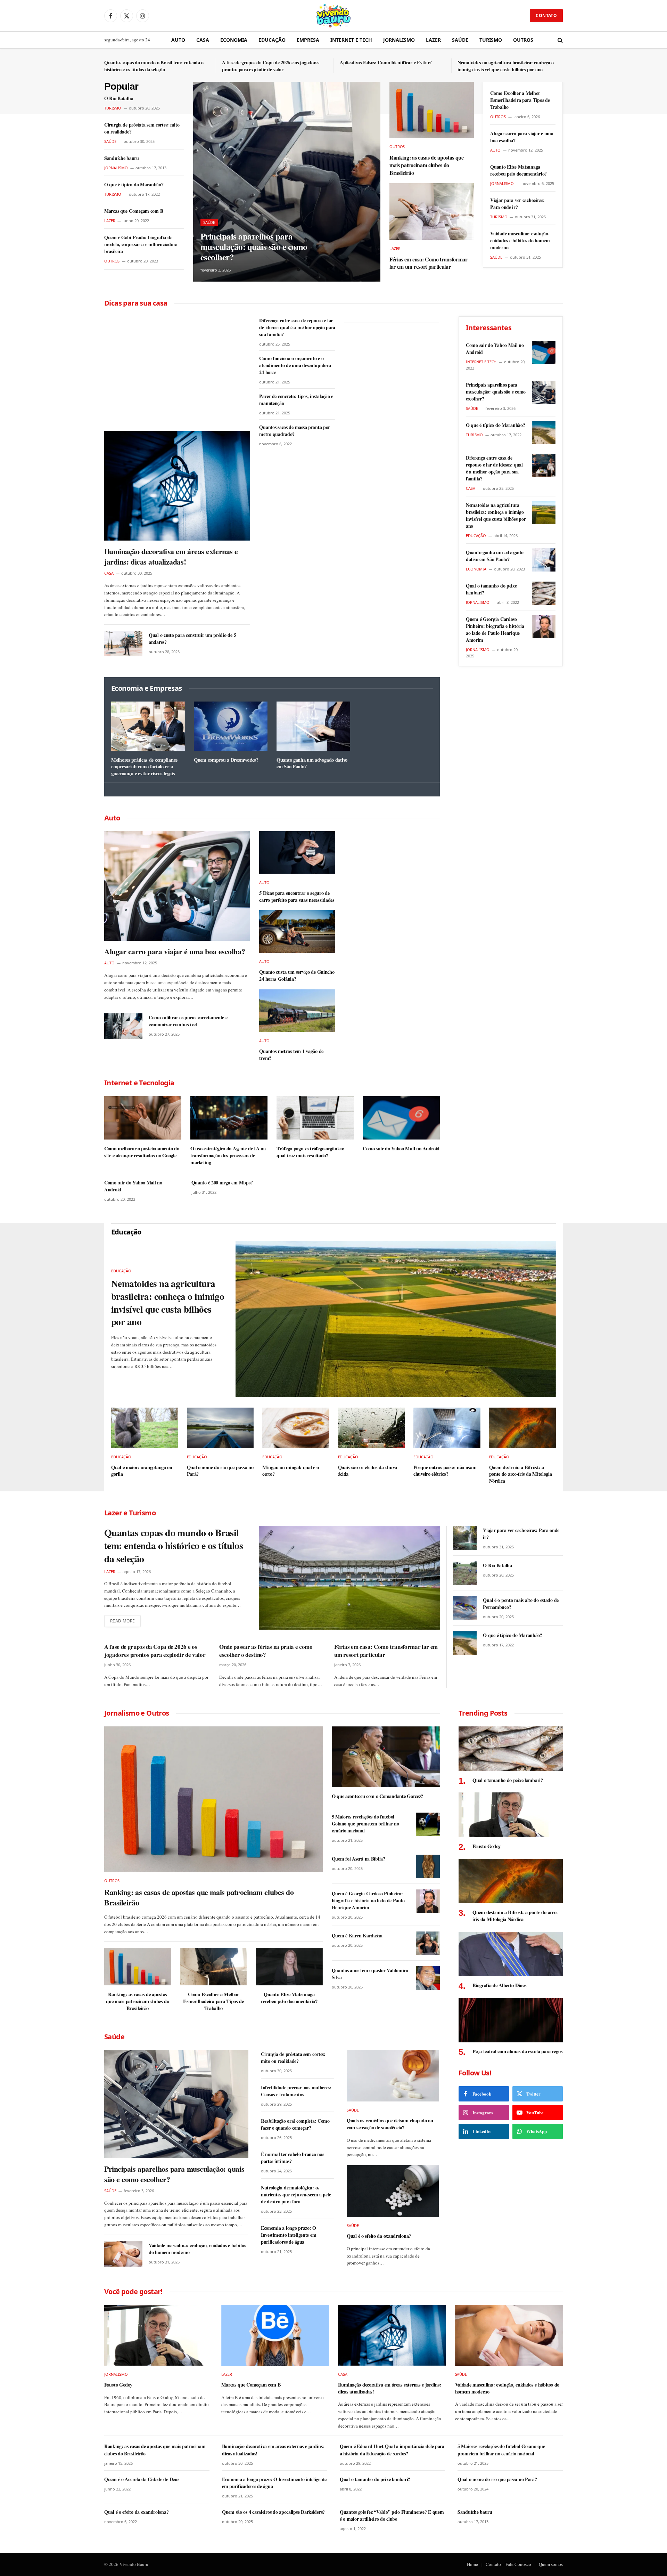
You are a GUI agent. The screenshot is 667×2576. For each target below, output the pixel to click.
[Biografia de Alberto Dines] (511, 1954)
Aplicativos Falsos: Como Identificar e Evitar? (386, 63)
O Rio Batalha (119, 98)
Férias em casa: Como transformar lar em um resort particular (429, 263)
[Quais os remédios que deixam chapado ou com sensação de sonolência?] (393, 2076)
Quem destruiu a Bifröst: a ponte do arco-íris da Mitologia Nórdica (521, 1474)
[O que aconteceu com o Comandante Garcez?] (386, 1757)
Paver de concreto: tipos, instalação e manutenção (296, 400)
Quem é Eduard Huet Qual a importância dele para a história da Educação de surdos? (392, 2450)
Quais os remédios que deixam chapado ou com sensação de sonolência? (390, 2124)
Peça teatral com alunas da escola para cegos (517, 2051)
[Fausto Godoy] (511, 1815)
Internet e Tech (351, 40)
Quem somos (551, 2564)
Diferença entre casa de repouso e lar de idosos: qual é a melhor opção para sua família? (297, 327)
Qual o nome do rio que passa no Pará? (220, 1471)
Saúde (460, 40)
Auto (178, 40)
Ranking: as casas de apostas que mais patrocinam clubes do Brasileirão (427, 165)
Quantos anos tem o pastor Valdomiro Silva (370, 1974)
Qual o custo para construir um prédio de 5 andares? (192, 639)
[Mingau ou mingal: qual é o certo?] (296, 1428)
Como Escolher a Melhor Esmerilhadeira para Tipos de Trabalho (520, 100)
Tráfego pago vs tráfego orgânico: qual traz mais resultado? (310, 1152)
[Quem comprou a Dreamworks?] (231, 726)
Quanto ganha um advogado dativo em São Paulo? (312, 763)
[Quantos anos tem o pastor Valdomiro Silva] (428, 1978)
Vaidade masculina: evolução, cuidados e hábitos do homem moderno (520, 241)
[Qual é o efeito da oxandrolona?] (393, 2191)
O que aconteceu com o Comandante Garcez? (377, 1796)
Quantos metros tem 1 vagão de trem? (291, 1055)
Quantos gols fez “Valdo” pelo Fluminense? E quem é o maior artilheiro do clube (392, 2516)
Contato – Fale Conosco (508, 2564)
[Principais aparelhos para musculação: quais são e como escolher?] (287, 182)
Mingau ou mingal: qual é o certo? (290, 1471)
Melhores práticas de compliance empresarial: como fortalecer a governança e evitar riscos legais (144, 767)
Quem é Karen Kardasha (357, 1936)
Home (472, 2564)
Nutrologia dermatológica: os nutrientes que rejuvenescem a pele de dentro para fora (296, 2195)
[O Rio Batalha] (465, 1573)
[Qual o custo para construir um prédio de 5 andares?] (123, 644)
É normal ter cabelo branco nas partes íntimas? (293, 2158)
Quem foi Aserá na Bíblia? (359, 1859)
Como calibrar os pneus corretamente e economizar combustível (188, 1021)
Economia (234, 40)
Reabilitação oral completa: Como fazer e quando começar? (295, 2124)
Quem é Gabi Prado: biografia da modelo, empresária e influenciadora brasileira (141, 244)
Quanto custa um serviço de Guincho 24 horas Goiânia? (297, 975)
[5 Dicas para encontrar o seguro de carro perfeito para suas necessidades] (297, 853)
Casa (203, 40)
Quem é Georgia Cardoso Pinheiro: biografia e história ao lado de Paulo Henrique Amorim (495, 630)
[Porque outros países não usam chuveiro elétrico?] (447, 1428)
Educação (272, 40)
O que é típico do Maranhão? (134, 185)
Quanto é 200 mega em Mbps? (222, 1183)
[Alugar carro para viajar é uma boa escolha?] (177, 886)
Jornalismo (399, 40)
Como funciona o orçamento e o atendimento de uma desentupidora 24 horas (295, 365)
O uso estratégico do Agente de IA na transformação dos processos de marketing (228, 1155)
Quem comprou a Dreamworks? (226, 760)
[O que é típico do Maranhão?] (544, 433)
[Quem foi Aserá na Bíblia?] (428, 1866)
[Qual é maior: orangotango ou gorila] (145, 1428)
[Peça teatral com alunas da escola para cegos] (511, 2020)
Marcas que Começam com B (134, 211)
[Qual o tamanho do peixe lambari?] (544, 593)
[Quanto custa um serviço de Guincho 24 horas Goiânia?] (297, 931)
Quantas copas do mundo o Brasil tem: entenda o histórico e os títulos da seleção (154, 66)
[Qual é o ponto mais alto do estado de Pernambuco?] (465, 1608)
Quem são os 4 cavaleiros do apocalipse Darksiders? (273, 2512)
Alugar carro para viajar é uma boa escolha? (522, 137)
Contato (546, 15)
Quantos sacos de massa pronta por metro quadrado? (295, 431)
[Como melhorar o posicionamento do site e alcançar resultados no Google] (143, 1118)
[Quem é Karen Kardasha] (428, 1943)
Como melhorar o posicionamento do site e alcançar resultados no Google (142, 1152)
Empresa (308, 40)
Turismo (491, 40)
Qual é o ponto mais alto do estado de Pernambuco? (521, 1604)
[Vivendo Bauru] (333, 16)
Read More (122, 1621)
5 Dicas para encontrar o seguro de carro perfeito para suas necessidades (297, 896)
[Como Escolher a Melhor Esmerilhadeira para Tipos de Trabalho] (213, 1967)
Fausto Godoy (487, 1846)
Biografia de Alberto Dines (499, 1985)
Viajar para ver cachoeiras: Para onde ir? (517, 204)
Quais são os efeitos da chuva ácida (368, 1471)
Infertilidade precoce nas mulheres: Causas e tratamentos (296, 2091)
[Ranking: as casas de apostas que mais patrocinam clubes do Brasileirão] (432, 110)
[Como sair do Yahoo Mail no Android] (401, 1118)
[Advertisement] (177, 368)
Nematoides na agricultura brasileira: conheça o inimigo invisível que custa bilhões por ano (506, 66)
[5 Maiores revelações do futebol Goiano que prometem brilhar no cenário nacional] (428, 1824)
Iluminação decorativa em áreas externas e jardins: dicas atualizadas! (171, 557)
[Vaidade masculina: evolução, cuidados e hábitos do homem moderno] (123, 2254)
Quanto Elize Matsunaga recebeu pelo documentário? (518, 170)
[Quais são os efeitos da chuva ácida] (372, 1428)
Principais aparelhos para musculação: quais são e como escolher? (254, 247)
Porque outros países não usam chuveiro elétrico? (445, 1471)
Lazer (433, 40)
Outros (523, 40)
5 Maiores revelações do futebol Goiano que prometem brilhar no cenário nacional (365, 1824)
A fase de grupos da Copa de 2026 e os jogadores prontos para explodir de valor (271, 66)
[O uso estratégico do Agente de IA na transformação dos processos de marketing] (229, 1118)
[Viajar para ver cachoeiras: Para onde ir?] (465, 1538)
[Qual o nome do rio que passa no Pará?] (220, 1428)
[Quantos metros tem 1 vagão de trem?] (297, 1011)
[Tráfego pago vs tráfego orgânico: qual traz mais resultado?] (315, 1118)
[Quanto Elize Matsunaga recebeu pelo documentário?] (289, 1967)
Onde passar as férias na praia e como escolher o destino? (266, 1651)
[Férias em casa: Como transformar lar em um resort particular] (432, 211)
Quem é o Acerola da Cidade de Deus (142, 2479)
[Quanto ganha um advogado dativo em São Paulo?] (313, 726)
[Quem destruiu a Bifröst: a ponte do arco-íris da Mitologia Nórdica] (523, 1428)
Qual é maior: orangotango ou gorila (142, 1471)
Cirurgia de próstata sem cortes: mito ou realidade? (142, 128)
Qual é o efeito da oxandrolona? (379, 2236)
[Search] (559, 40)
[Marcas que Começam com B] (275, 2335)
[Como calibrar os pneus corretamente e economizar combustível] (123, 1026)
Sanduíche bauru (122, 158)
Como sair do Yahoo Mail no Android (401, 1149)
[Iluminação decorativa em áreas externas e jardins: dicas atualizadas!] (177, 486)
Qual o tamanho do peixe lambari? (491, 589)
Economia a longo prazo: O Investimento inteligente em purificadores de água (289, 2235)
